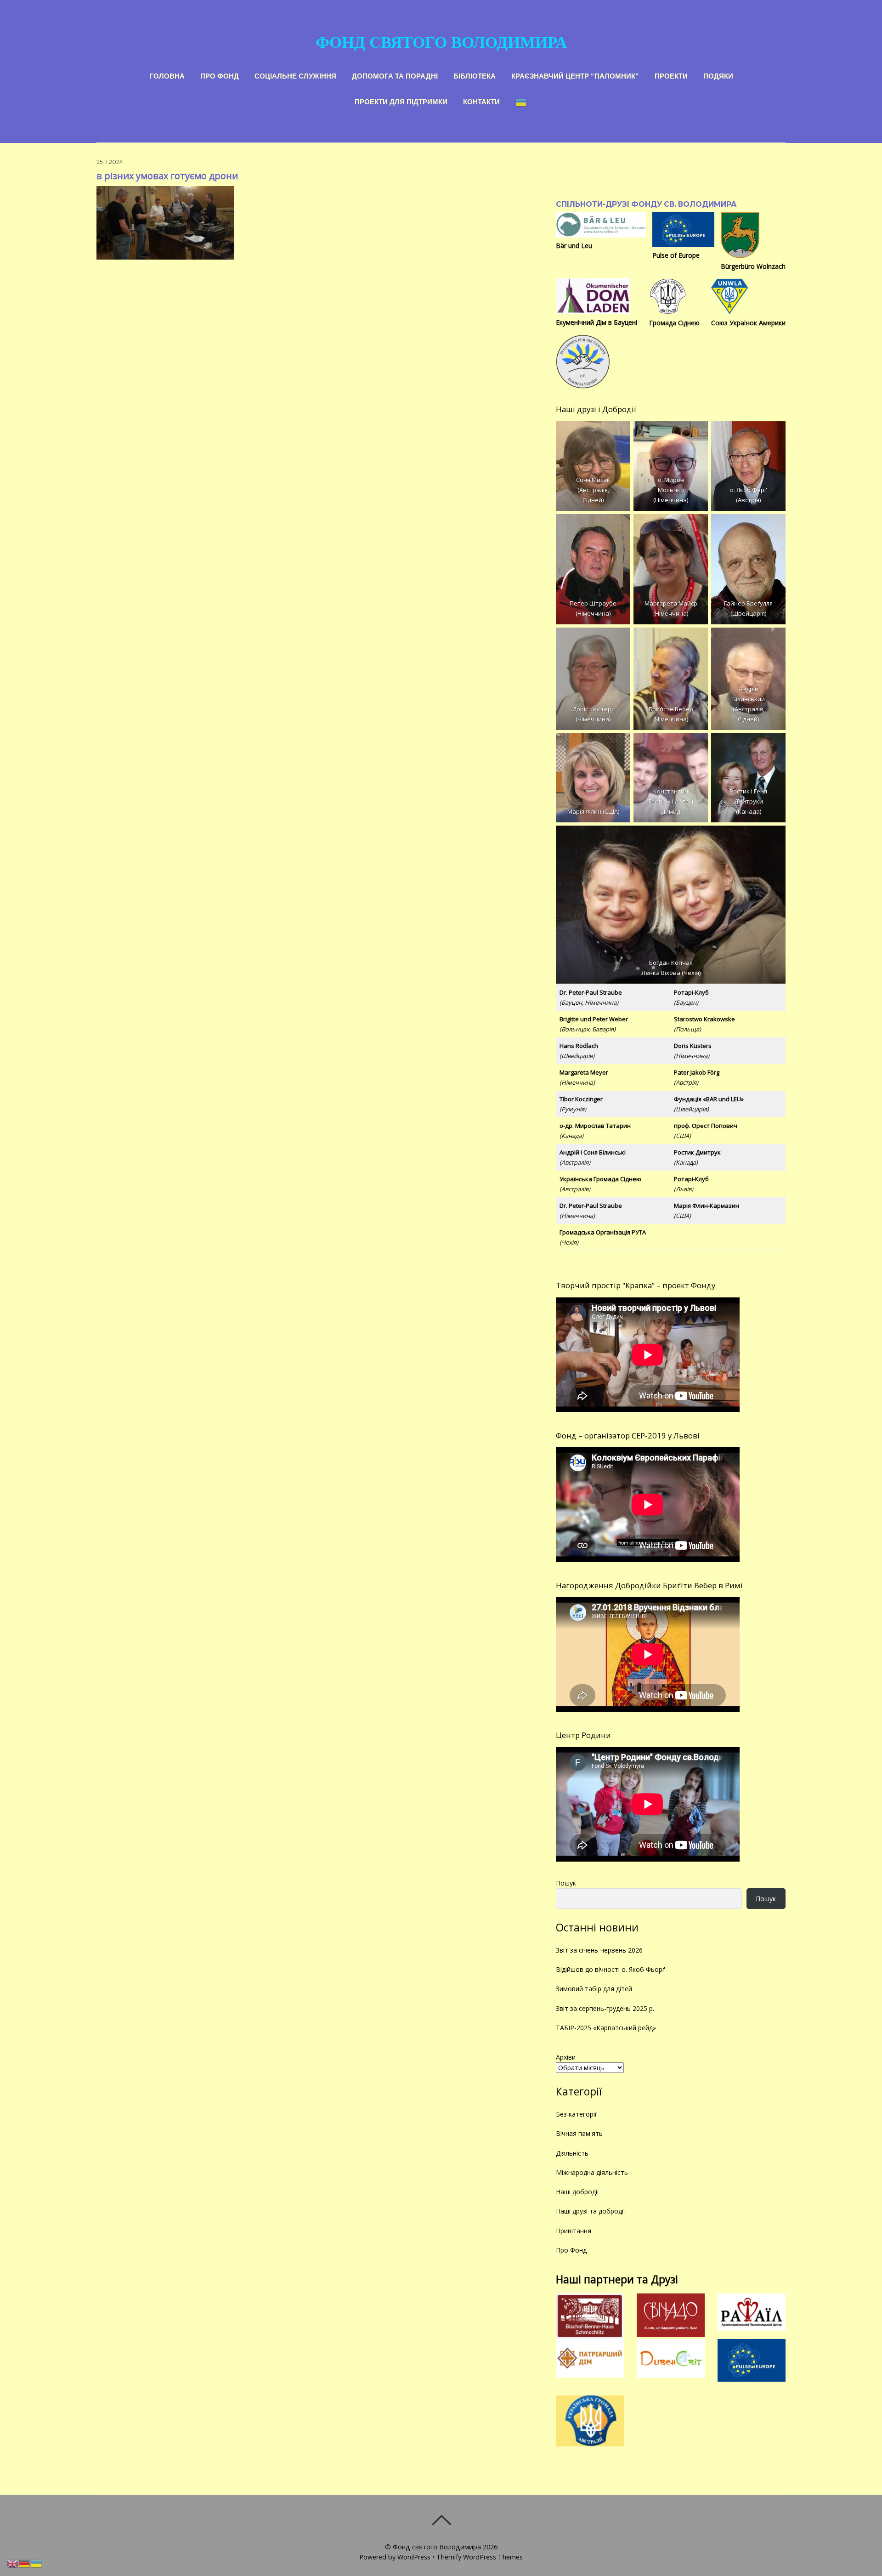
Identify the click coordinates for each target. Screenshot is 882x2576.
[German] (25, 2563)
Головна (167, 75)
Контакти (481, 101)
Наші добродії (577, 2192)
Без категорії (576, 2114)
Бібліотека (475, 75)
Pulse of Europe (676, 255)
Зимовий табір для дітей (594, 1989)
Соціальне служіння (295, 75)
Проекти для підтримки (401, 101)
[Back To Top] (441, 2520)
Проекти (671, 75)
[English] (13, 2563)
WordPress (414, 2557)
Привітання (574, 2231)
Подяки (718, 75)
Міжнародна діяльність (592, 2172)
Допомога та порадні (395, 75)
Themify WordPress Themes (480, 2557)
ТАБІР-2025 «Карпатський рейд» (606, 2028)
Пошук (566, 1883)
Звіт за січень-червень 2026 (599, 1950)
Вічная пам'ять (579, 2133)
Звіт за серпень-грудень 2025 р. (605, 2008)
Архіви (566, 2057)
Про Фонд (220, 75)
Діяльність (572, 2153)
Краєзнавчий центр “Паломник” (575, 75)
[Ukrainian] (521, 101)
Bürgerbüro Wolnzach (753, 266)
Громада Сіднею (674, 323)
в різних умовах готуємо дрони (167, 176)
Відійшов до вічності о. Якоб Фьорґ (610, 1969)
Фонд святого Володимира (437, 2547)
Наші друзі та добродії (591, 2211)
